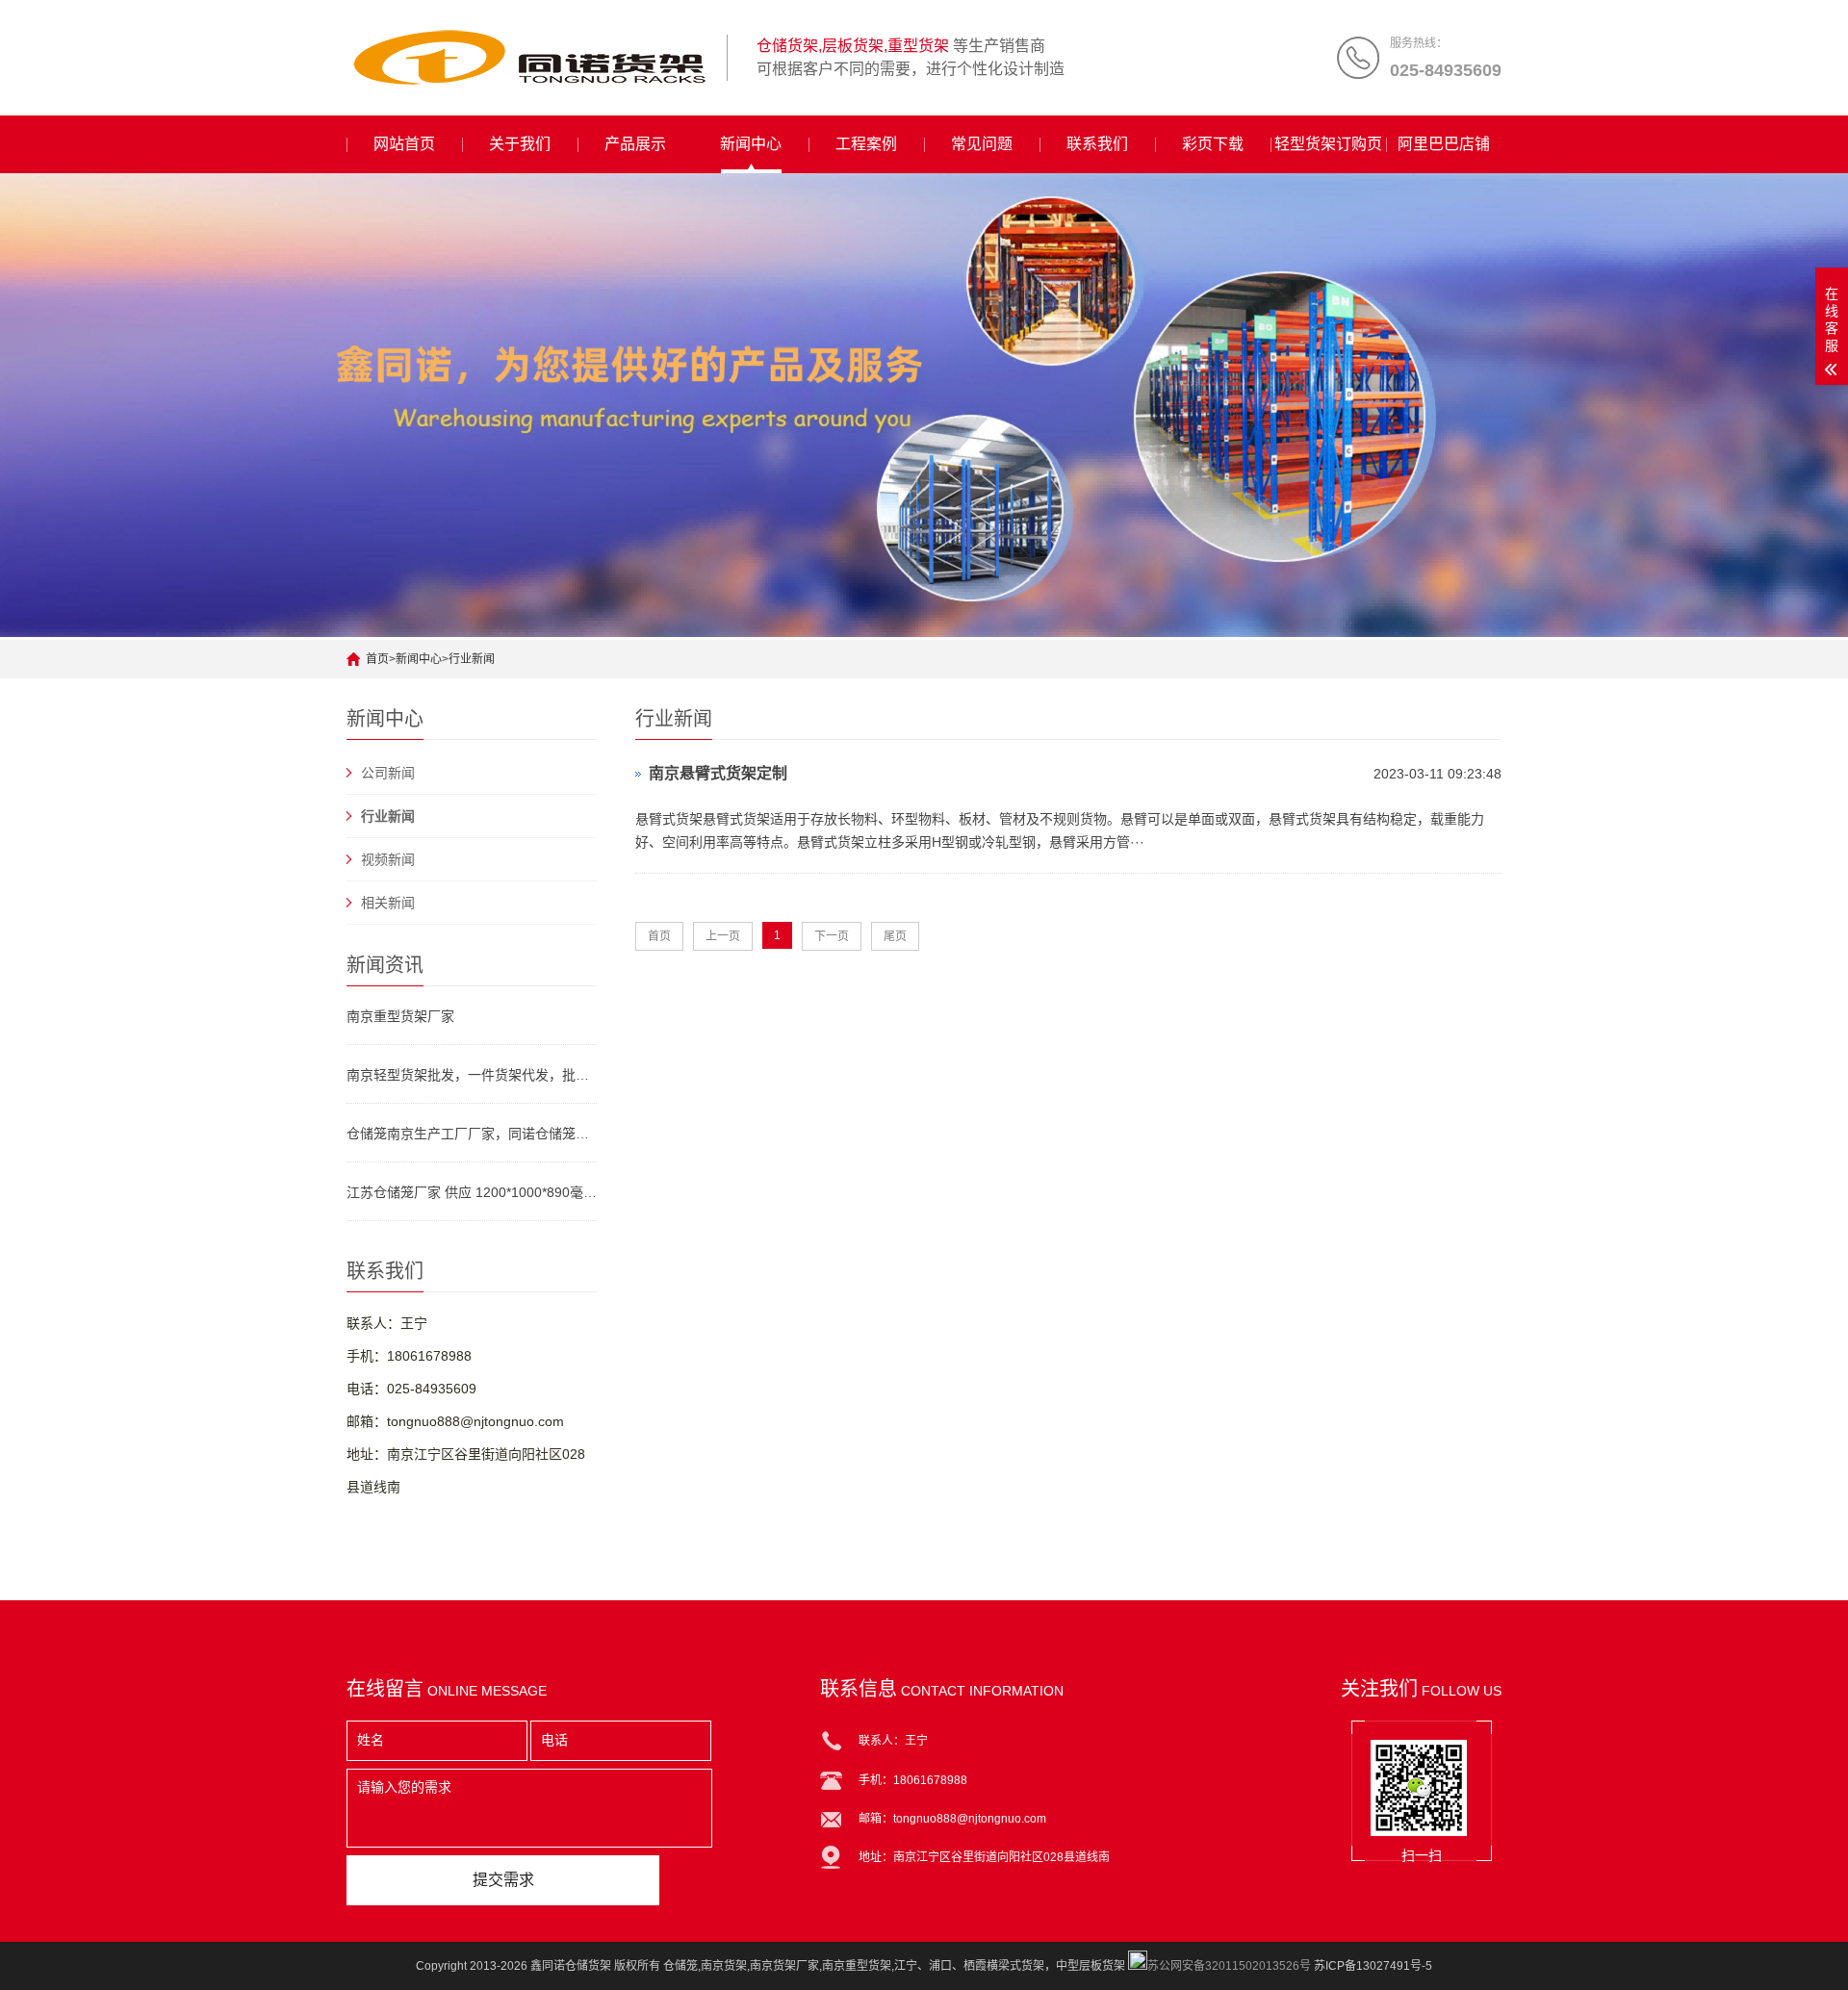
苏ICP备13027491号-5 (1373, 1966)
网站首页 (404, 144)
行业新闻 (472, 659)
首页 (377, 659)
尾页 (895, 936)
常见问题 (982, 144)
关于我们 (520, 144)
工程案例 (866, 144)
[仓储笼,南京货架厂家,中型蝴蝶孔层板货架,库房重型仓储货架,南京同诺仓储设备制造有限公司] (529, 58)
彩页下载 (1213, 144)
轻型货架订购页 (1328, 144)
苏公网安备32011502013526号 (1229, 1966)
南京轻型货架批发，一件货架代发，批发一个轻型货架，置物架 (472, 1075)
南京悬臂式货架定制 (718, 773)
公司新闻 (388, 773)
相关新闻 (388, 903)
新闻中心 (751, 144)
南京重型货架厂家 (400, 1016)
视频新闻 (388, 859)
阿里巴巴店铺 (1444, 144)
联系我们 (1097, 144)
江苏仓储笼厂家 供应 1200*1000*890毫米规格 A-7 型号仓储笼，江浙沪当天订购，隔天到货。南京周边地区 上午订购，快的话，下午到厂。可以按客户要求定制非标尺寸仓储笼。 (472, 1192)
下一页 (832, 936)
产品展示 (635, 144)
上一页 (723, 936)
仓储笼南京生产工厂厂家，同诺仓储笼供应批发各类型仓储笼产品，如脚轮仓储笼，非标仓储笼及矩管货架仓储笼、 (472, 1134)
